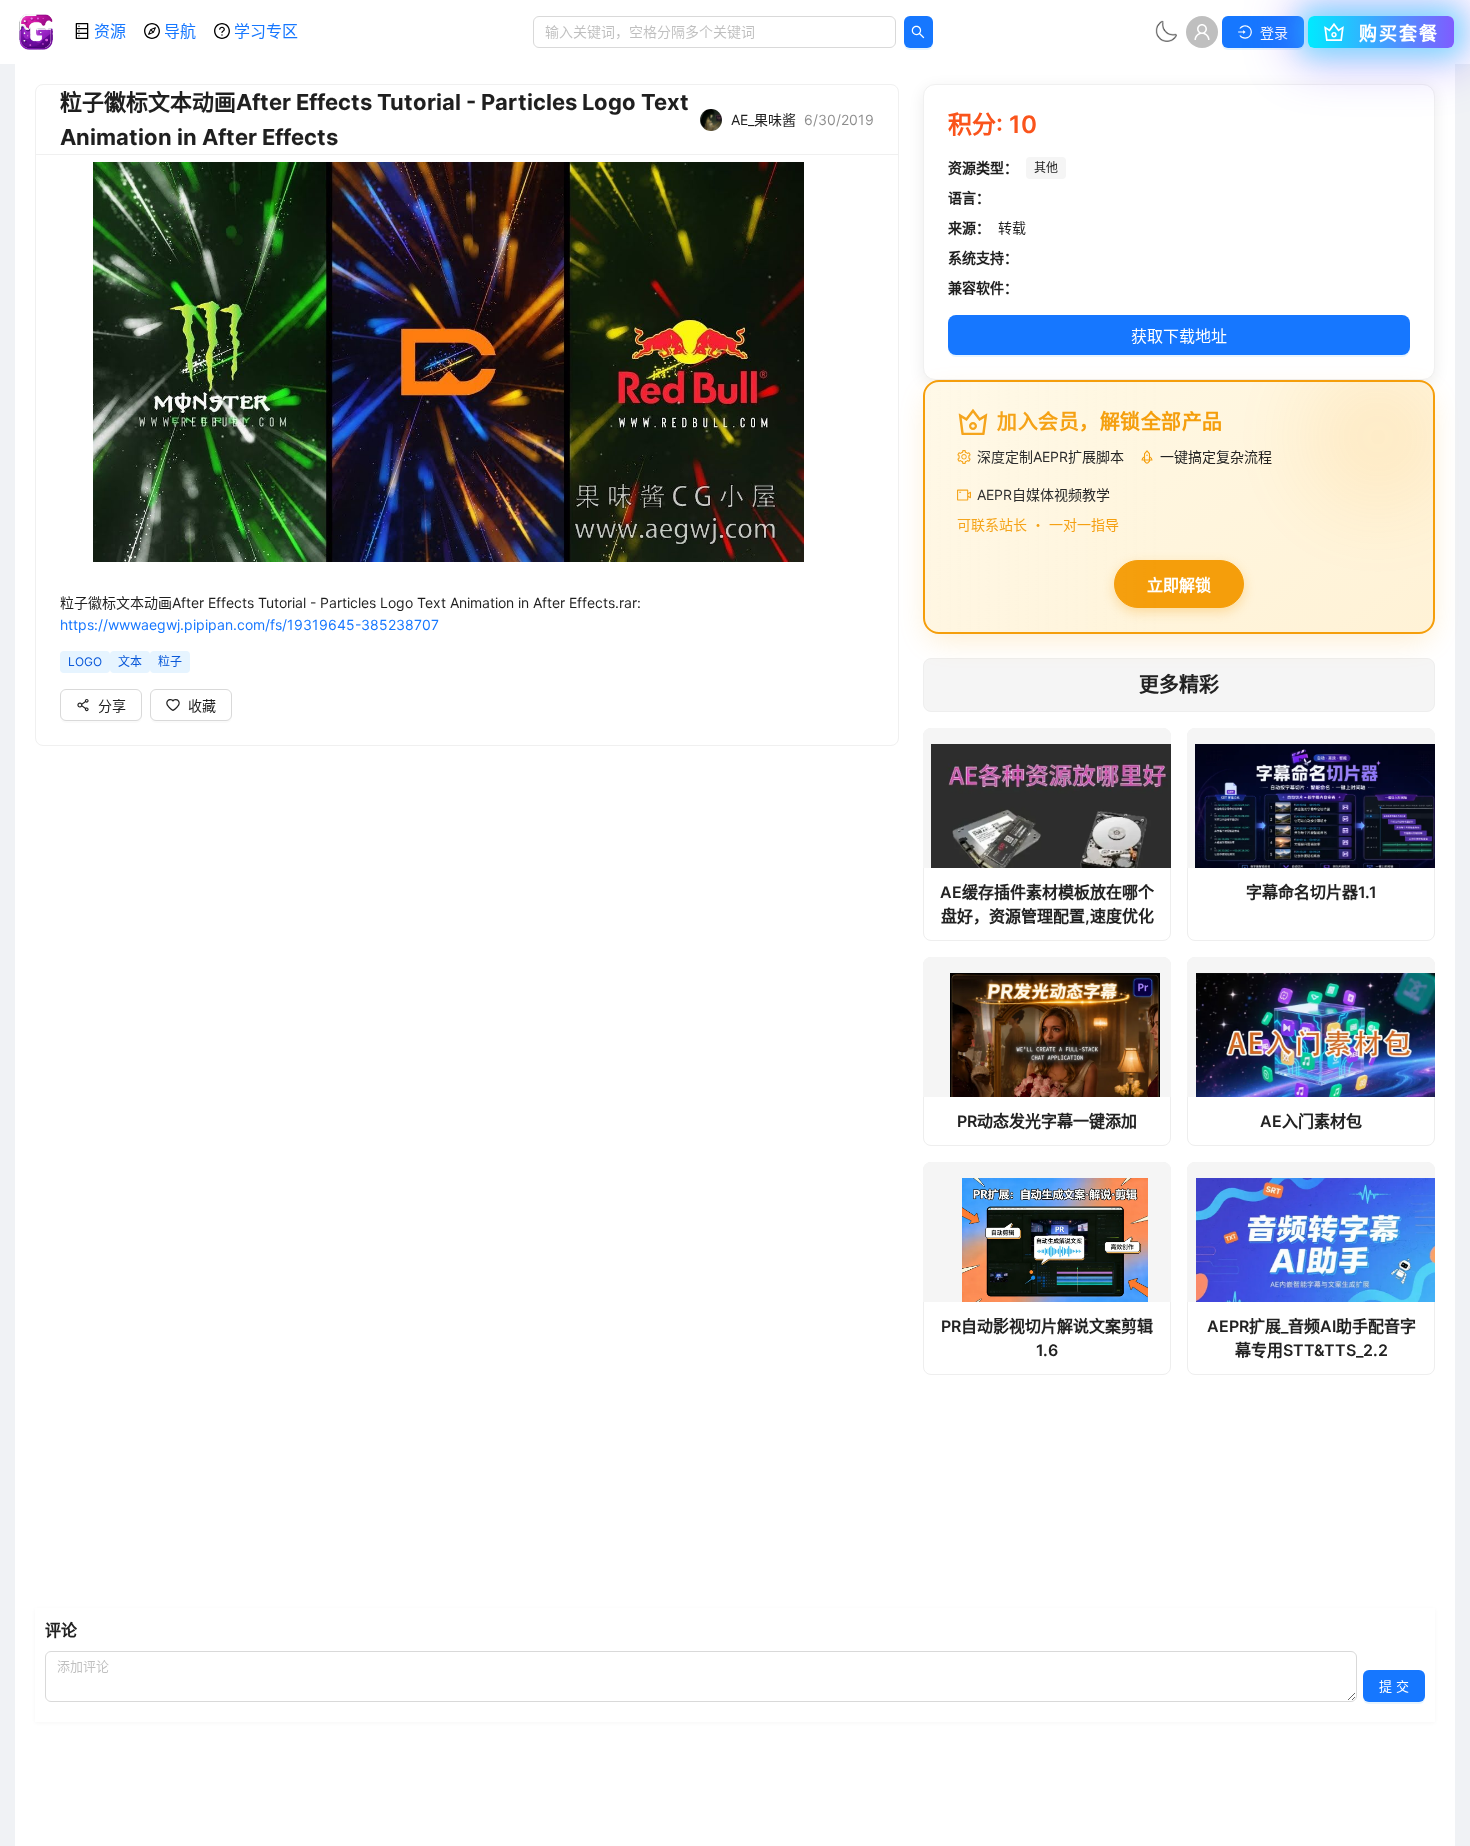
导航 (180, 31)
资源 (110, 31)
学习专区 (266, 31)
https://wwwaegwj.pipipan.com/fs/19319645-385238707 (249, 624)
